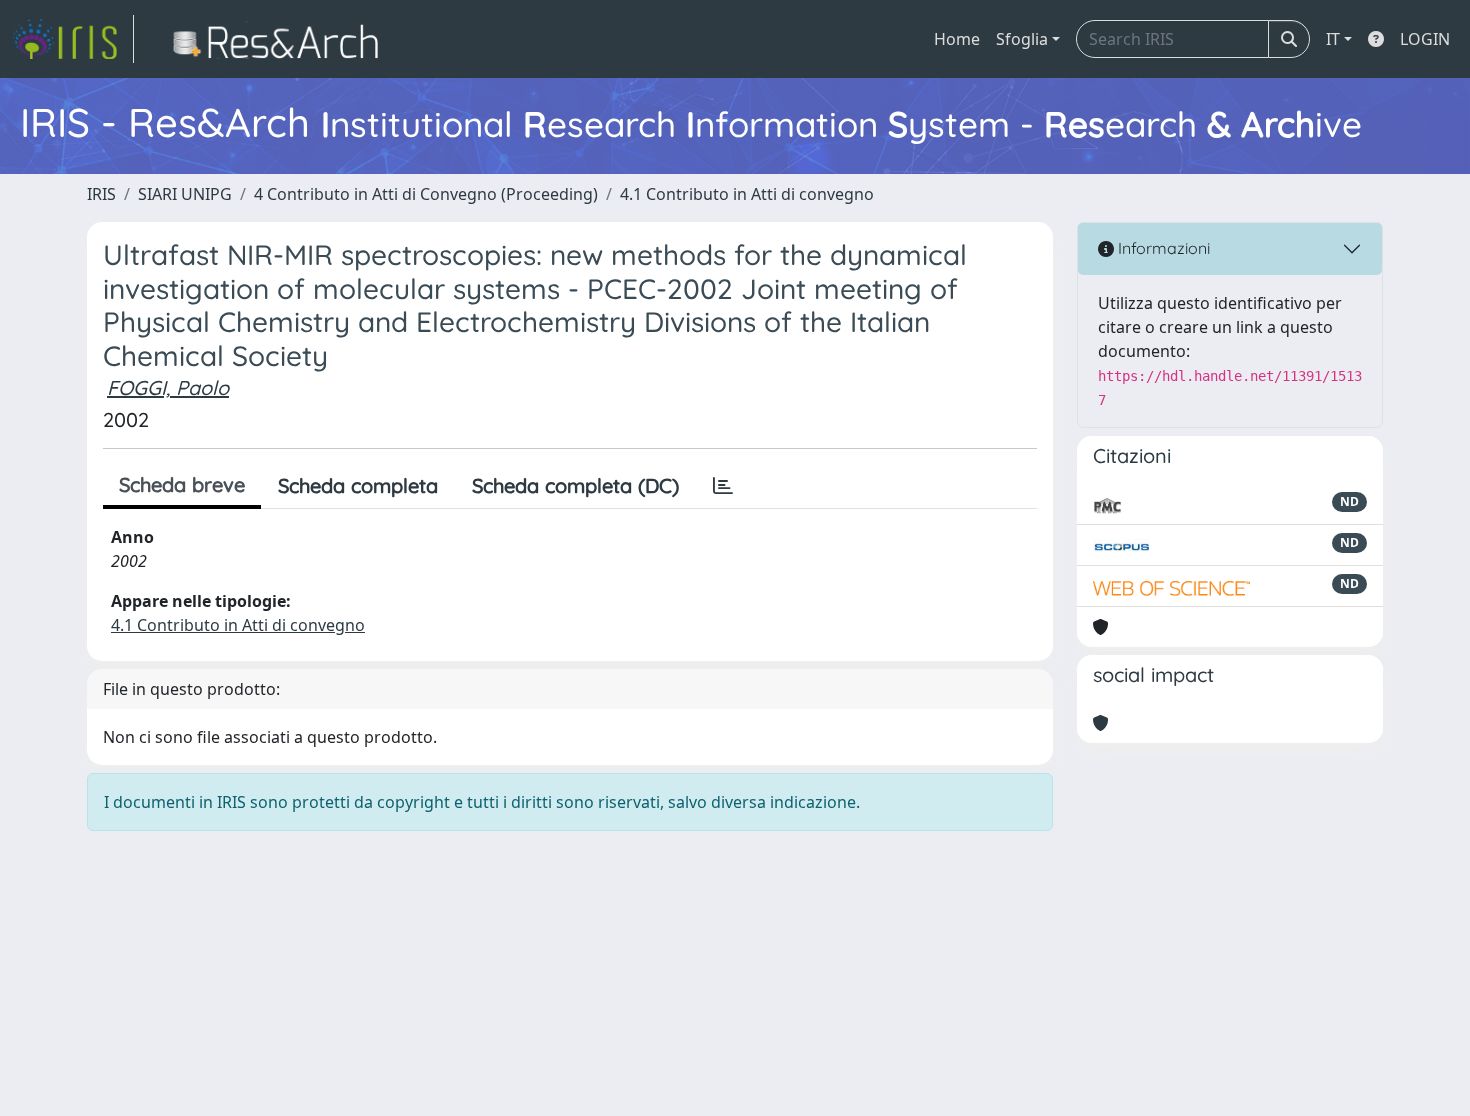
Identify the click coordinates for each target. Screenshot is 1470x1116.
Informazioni (1162, 248)
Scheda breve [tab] (182, 484)
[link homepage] (73, 39)
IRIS (101, 194)
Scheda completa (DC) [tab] (575, 485)
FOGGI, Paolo (168, 387)
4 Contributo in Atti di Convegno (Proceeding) (426, 194)
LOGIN (1425, 39)
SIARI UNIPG (185, 194)
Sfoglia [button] (1022, 39)
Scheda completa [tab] (358, 485)
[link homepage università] (281, 39)
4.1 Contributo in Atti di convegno (747, 194)
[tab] (723, 486)
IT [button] (1333, 39)
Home (957, 39)
